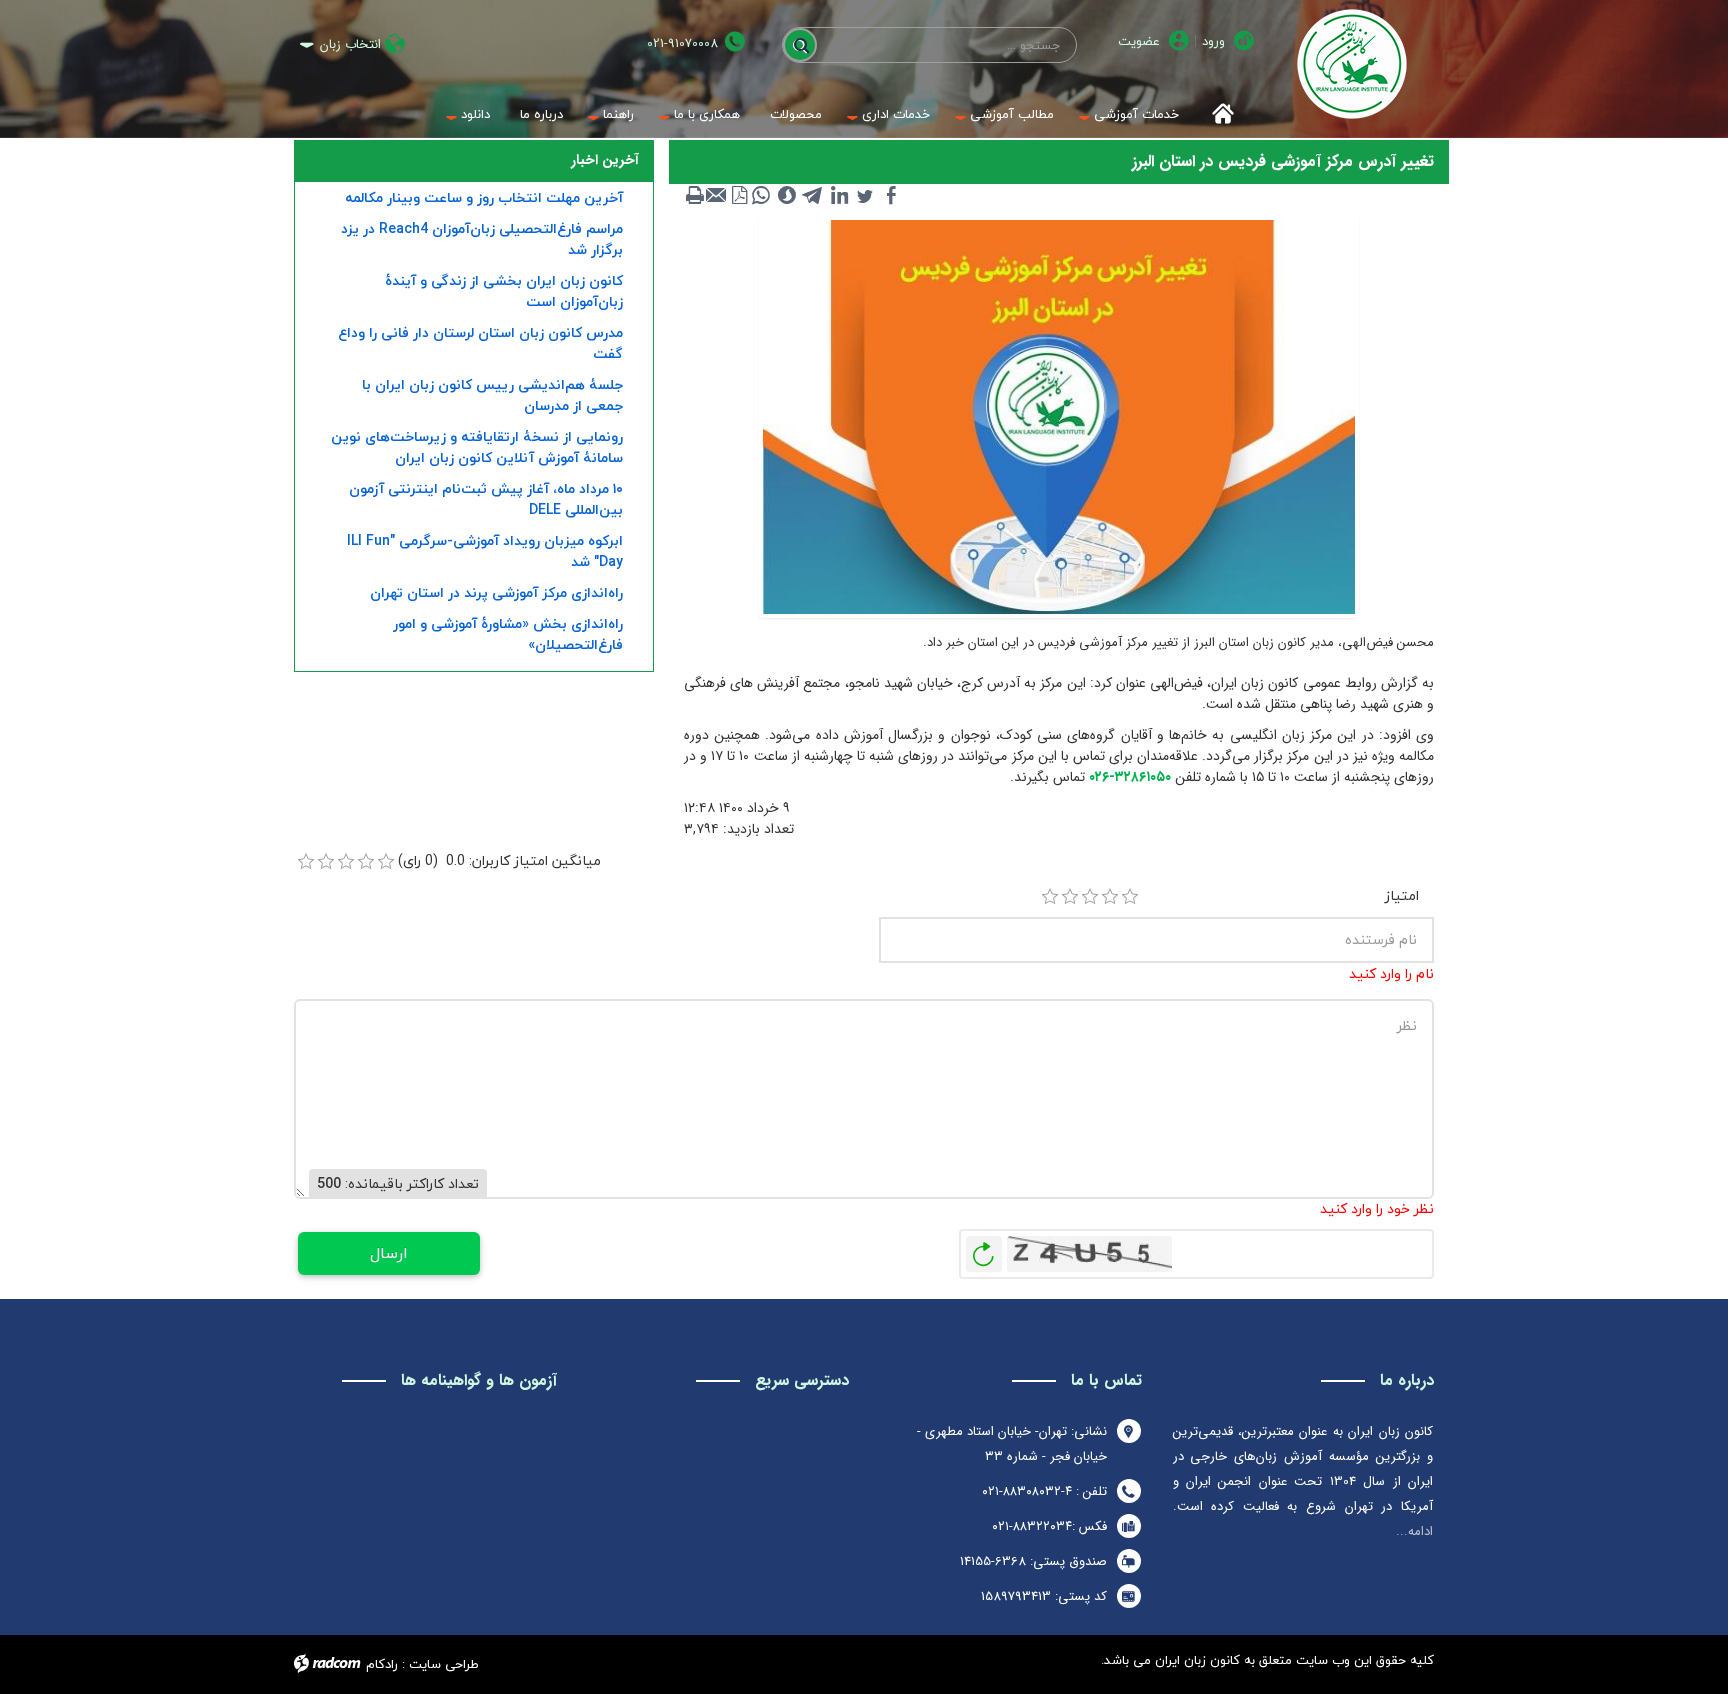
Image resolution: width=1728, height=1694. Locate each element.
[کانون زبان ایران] (1351, 64)
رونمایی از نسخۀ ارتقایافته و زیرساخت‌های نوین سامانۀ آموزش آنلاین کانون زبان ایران (477, 447)
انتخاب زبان (350, 44)
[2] (1070, 897)
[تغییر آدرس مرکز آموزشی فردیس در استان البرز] (1059, 416)
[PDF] (739, 195)
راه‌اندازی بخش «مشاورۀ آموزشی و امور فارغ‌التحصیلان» (508, 634)
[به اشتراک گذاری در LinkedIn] (839, 195)
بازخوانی (984, 1249)
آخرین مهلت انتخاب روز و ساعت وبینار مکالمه (484, 197)
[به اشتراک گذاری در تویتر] (865, 195)
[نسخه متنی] (695, 195)
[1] (1050, 897)
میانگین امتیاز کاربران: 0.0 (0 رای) (499, 860)
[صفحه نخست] (1216, 114)
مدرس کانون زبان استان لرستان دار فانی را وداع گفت (480, 343)
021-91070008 (682, 43)
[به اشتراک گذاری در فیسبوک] (891, 195)
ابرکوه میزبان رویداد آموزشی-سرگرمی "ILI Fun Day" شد (485, 551)
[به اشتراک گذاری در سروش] (787, 195)
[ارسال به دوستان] (717, 195)
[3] (1090, 897)
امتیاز (1402, 895)
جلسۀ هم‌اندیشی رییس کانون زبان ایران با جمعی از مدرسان (492, 395)
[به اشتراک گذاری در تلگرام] (813, 195)
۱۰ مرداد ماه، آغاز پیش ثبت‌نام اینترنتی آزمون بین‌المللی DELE (486, 499)
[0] (306, 862)
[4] (1110, 897)
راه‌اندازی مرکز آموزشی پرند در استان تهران (496, 592)
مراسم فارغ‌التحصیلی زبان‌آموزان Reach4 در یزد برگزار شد (482, 239)
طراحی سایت (444, 1664)
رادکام (382, 1664)
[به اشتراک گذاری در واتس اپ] (761, 195)
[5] (1130, 897)
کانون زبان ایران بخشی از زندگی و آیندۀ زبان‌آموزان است (504, 291)
